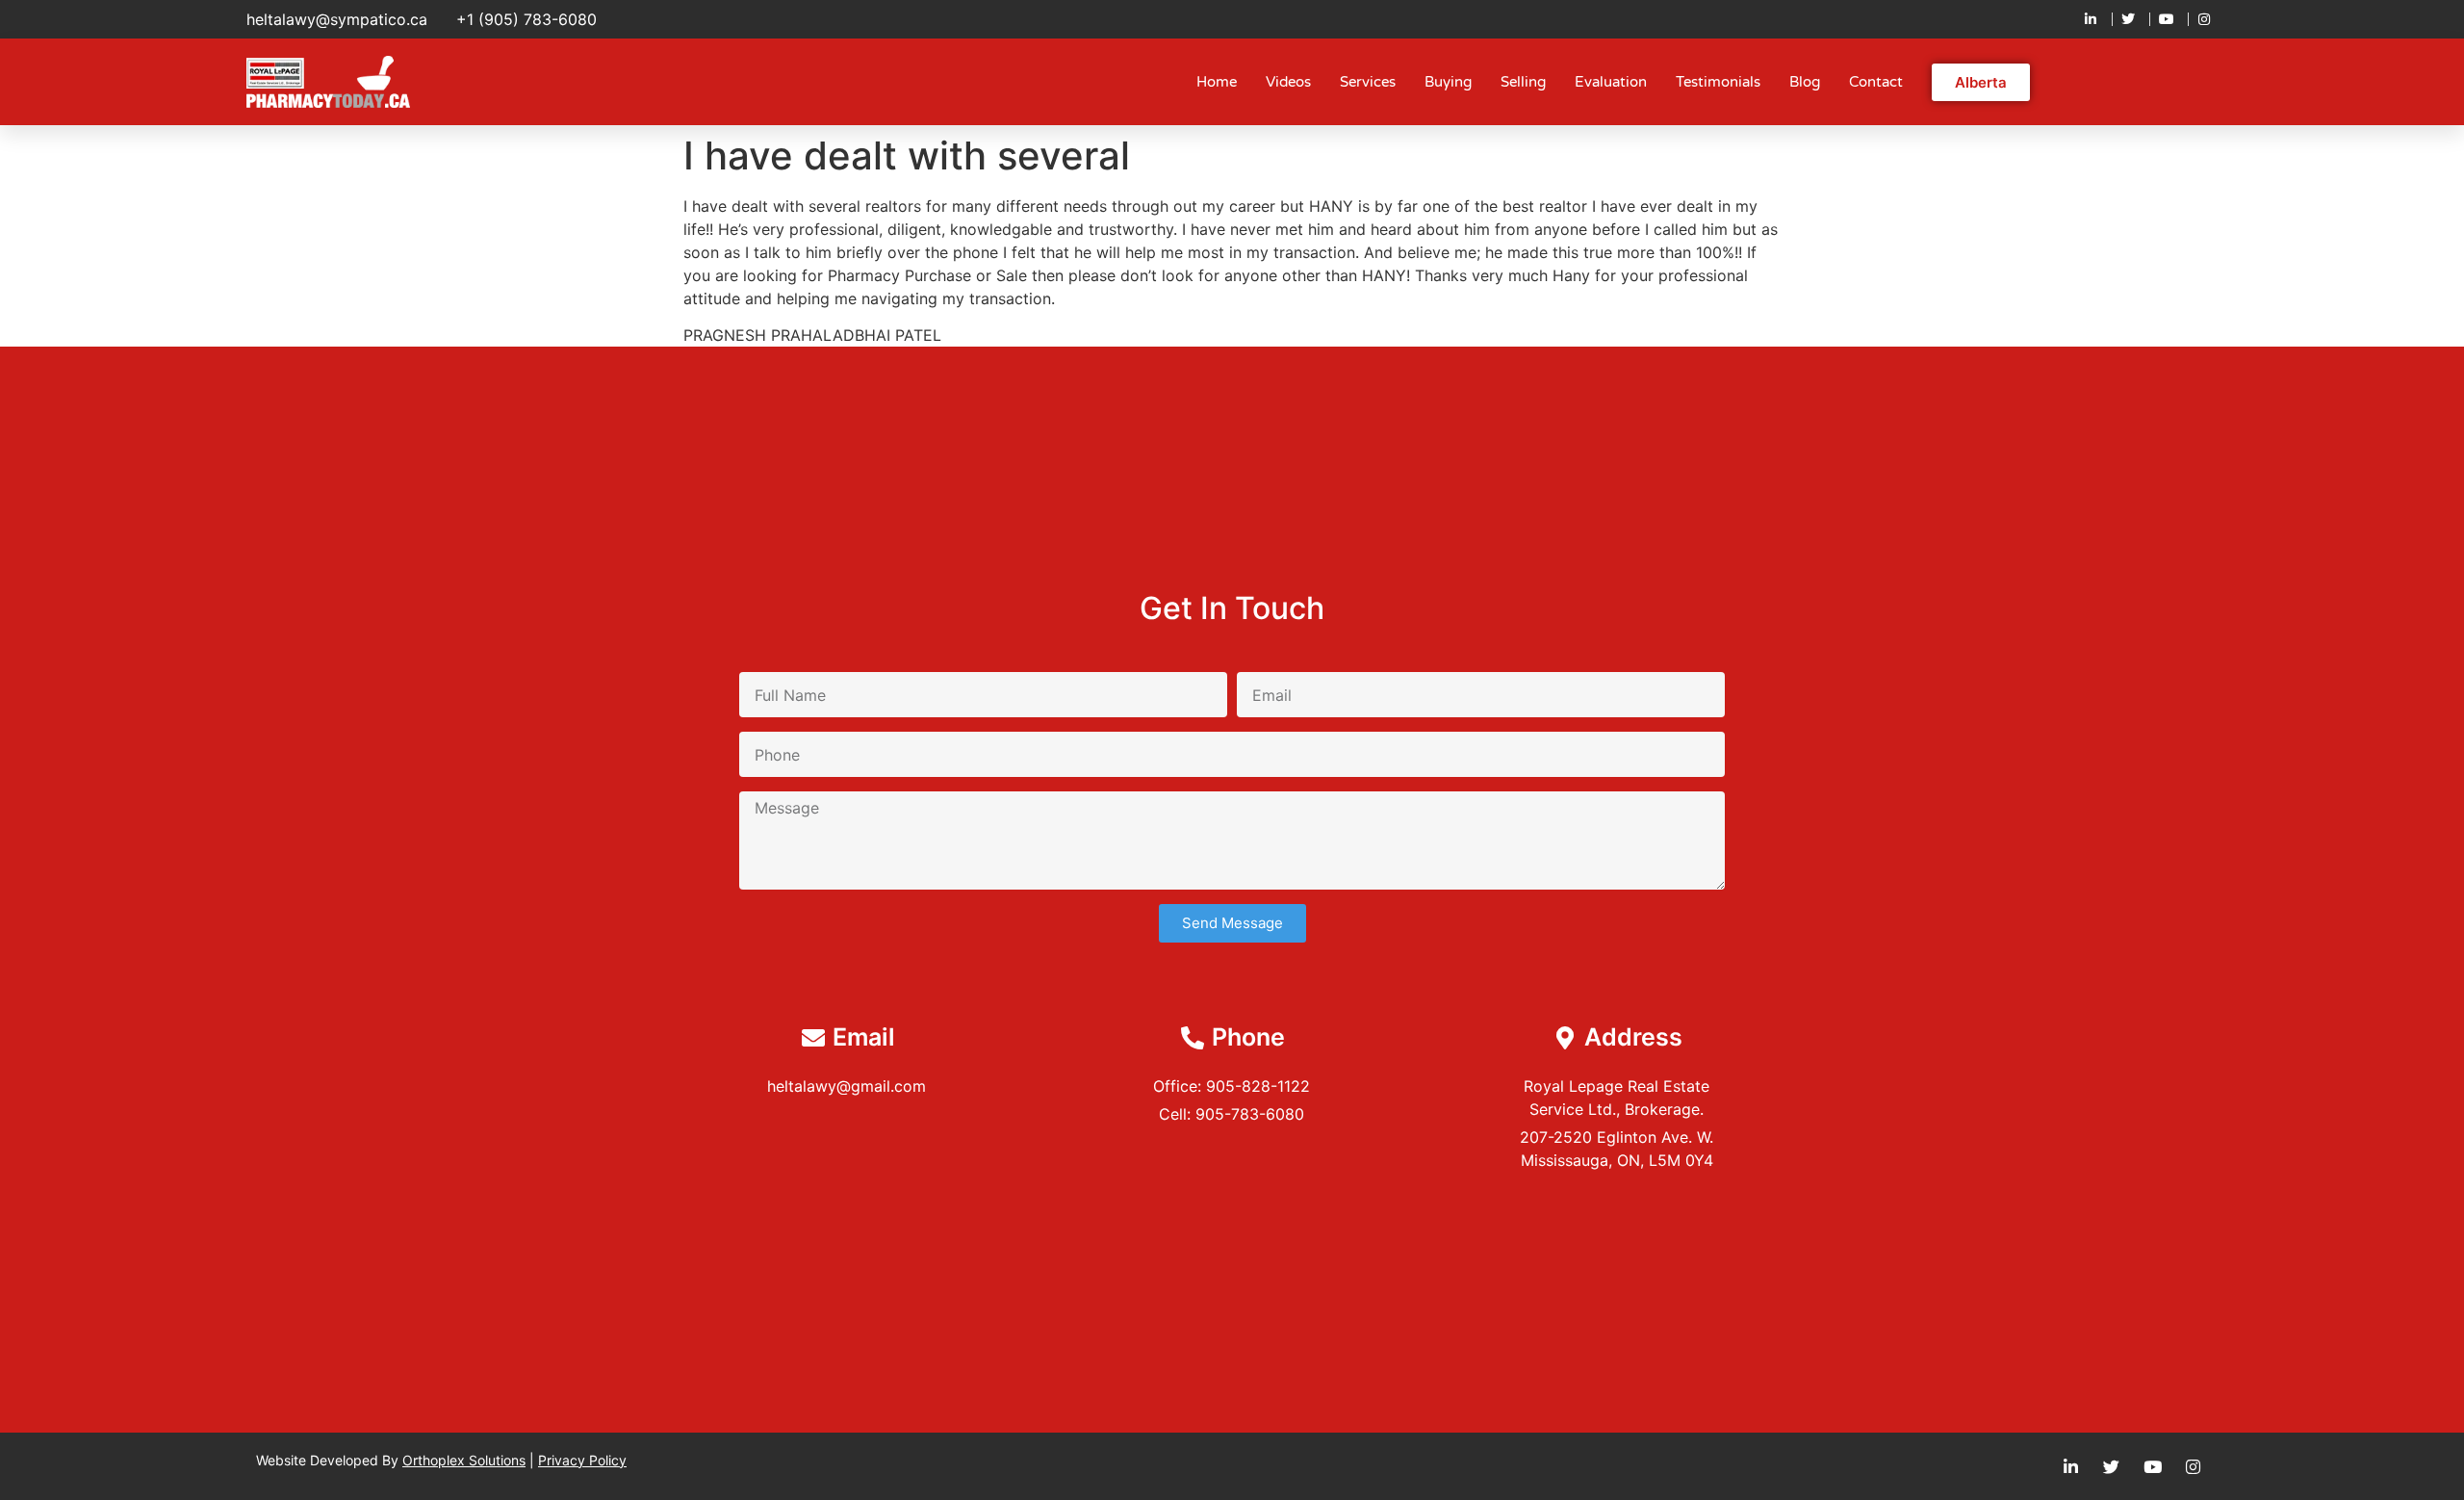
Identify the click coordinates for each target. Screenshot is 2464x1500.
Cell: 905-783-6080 (1232, 1114)
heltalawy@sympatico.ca (337, 19)
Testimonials (1718, 82)
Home (1217, 82)
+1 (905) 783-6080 (526, 19)
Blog (1805, 82)
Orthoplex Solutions (464, 1460)
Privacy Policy (582, 1460)
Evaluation (1611, 82)
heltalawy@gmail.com (847, 1086)
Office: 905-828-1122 (1232, 1086)
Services (1368, 82)
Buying (1448, 82)
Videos (1288, 82)
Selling (1523, 82)
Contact (1876, 82)
